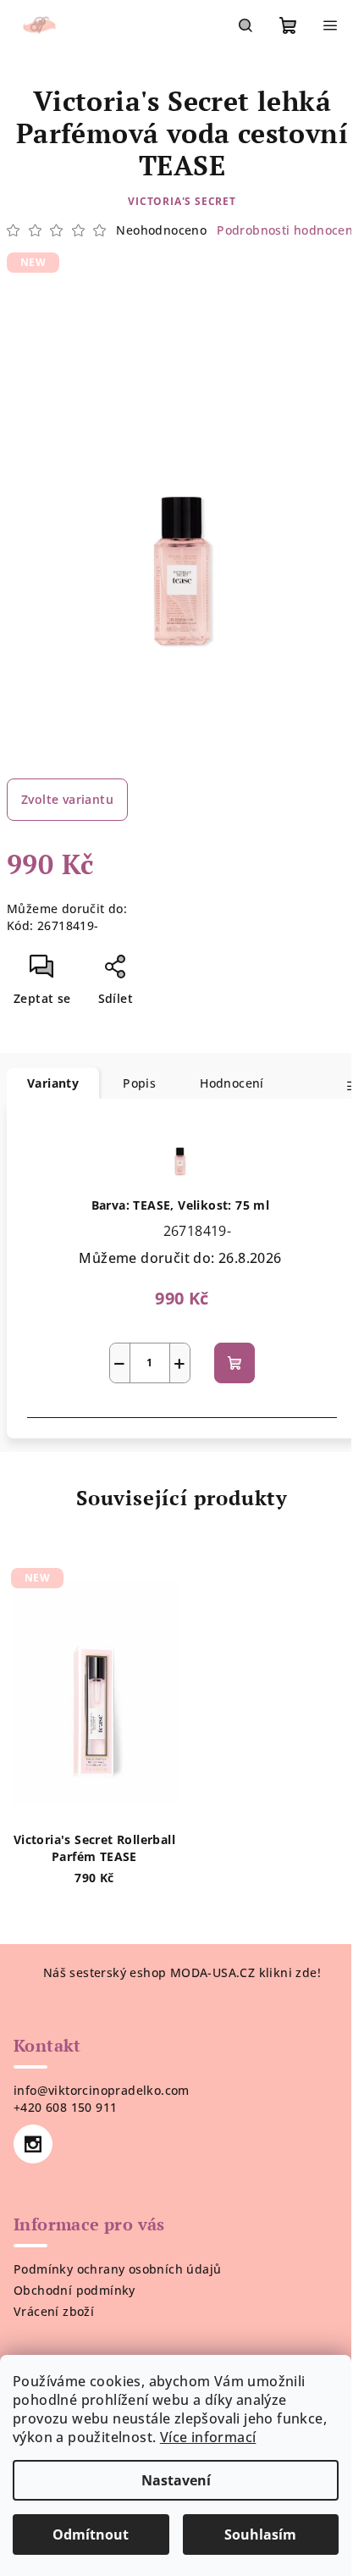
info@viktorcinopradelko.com (102, 2090)
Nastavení (176, 2480)
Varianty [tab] (53, 1083)
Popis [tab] (139, 1083)
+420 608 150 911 (65, 2107)
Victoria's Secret (182, 201)
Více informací (208, 2437)
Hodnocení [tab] (232, 1083)
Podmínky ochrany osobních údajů (117, 2269)
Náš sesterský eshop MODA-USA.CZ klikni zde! (182, 1972)
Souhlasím (260, 2534)
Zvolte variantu (67, 799)
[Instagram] (33, 2144)
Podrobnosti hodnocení (287, 230)
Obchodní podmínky (74, 2290)
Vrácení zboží (54, 2311)
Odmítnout (91, 2534)
